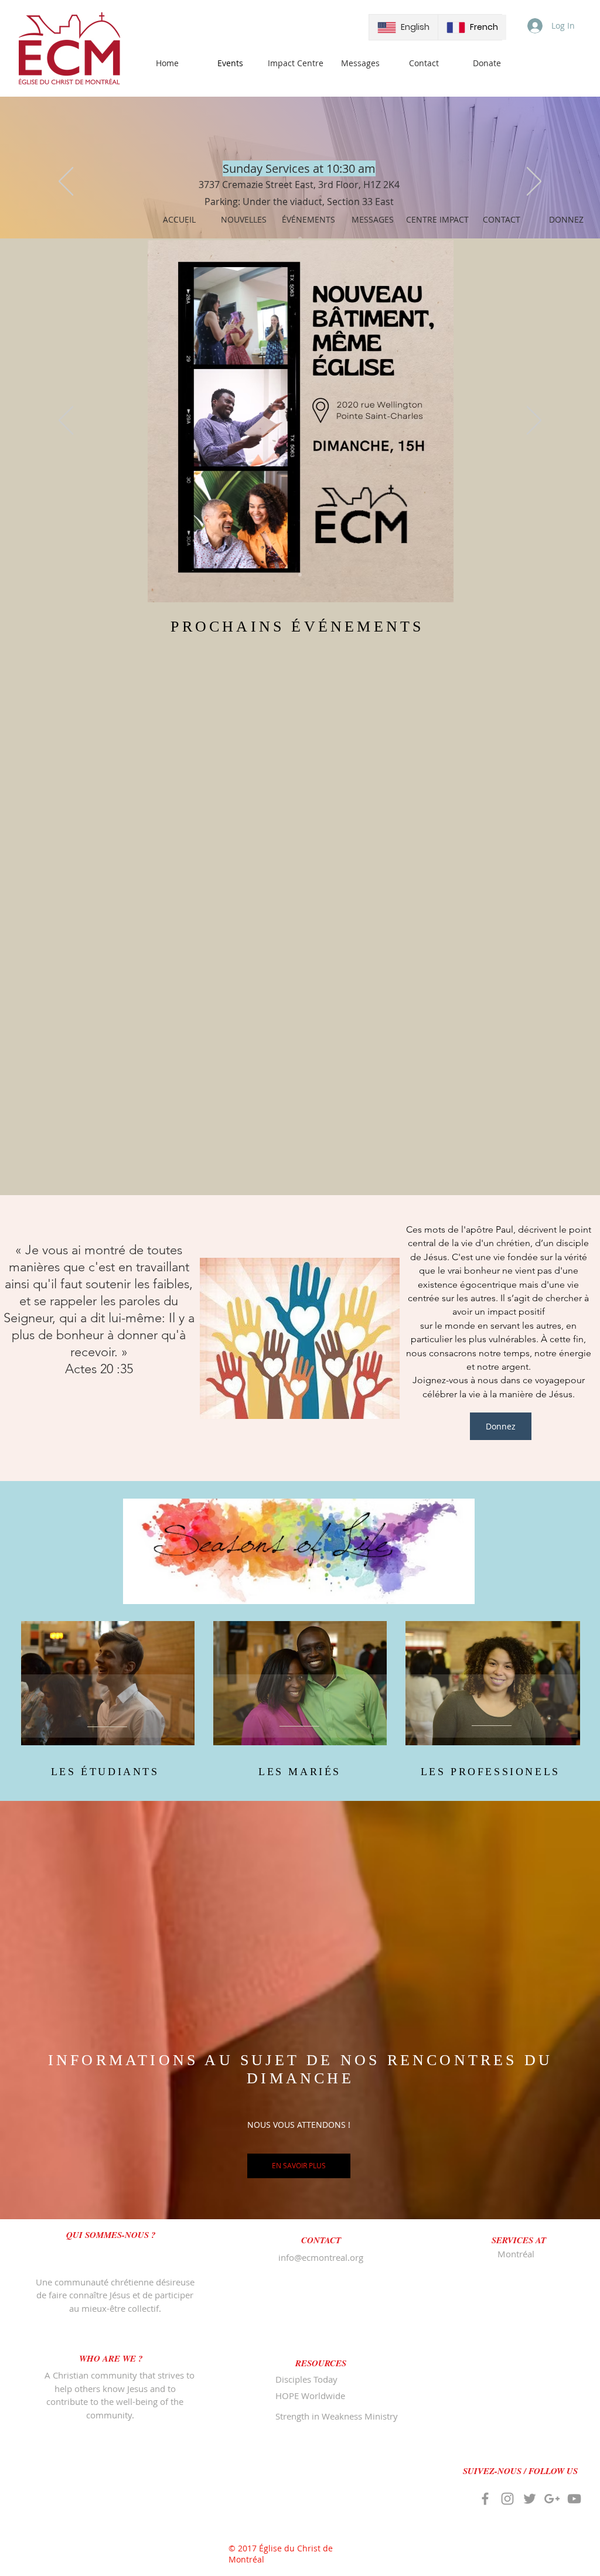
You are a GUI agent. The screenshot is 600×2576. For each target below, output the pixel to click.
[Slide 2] (300, 575)
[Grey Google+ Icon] (552, 2499)
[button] (111, 2235)
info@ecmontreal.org (321, 2257)
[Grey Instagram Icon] (507, 2499)
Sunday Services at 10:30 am (299, 168)
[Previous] (66, 182)
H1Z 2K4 (381, 185)
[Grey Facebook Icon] (485, 2499)
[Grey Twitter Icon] (530, 2499)
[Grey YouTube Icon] (574, 2499)
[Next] (534, 182)
